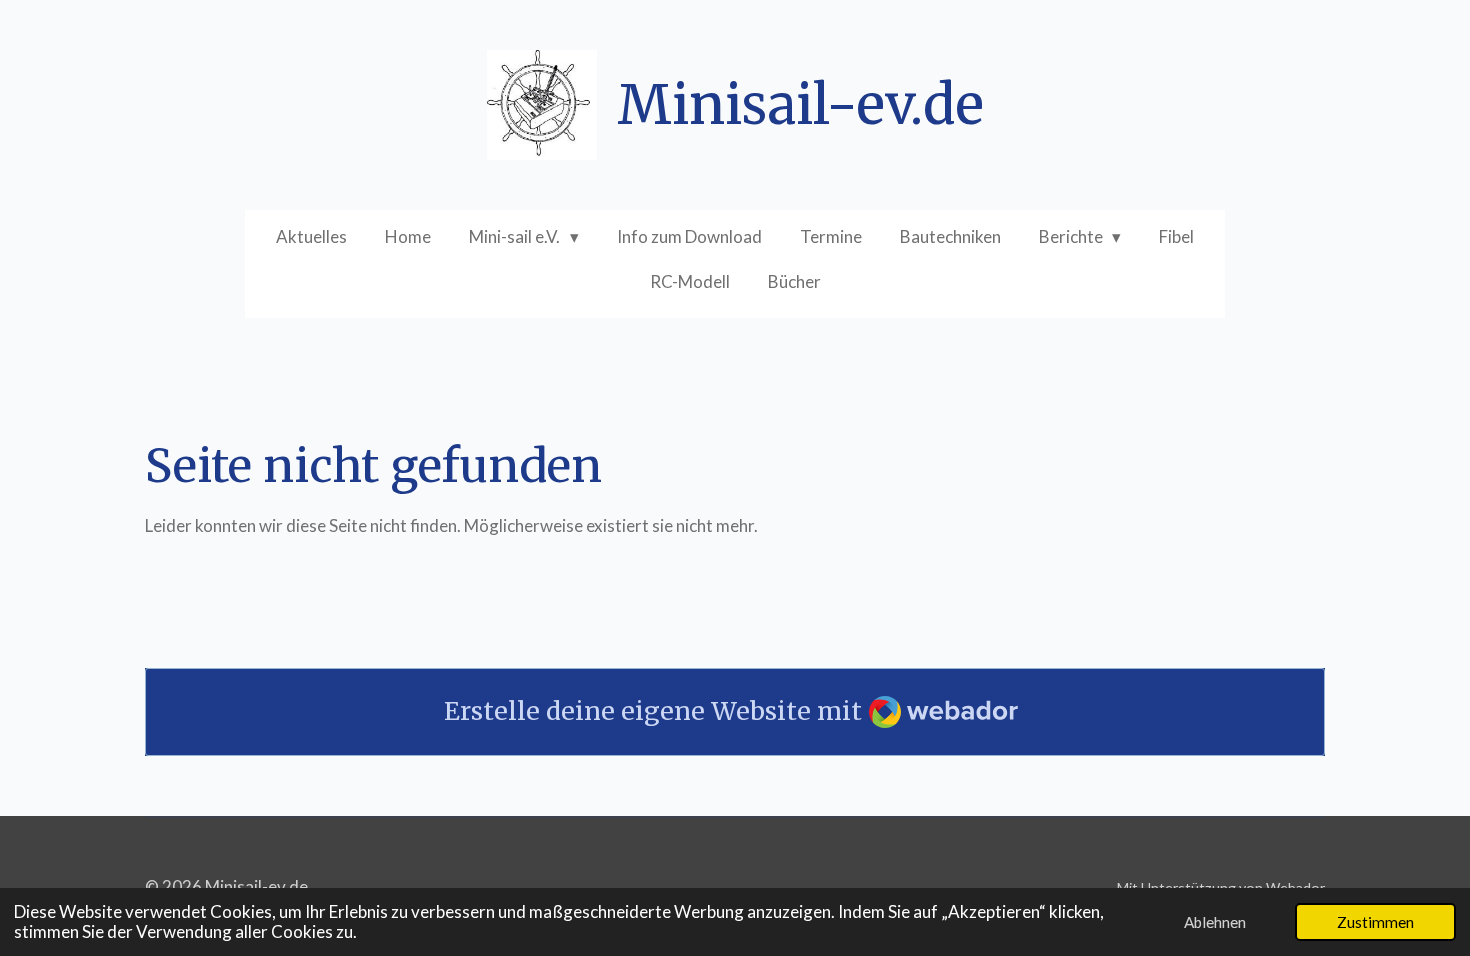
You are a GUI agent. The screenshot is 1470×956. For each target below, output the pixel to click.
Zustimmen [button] (1375, 922)
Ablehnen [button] (1215, 922)
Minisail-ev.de (800, 105)
